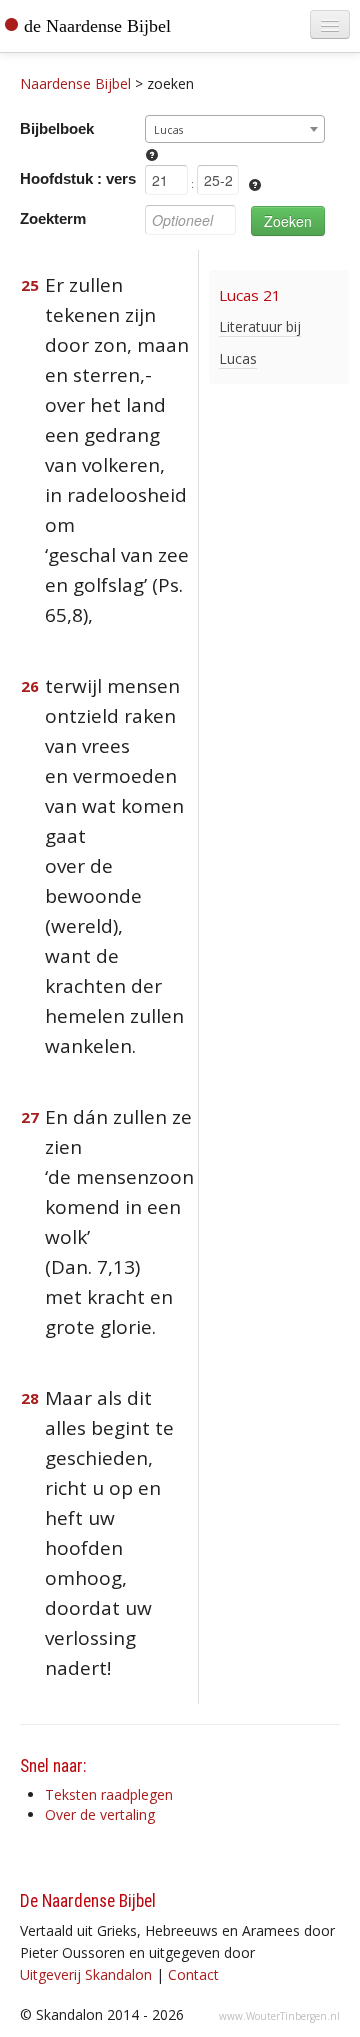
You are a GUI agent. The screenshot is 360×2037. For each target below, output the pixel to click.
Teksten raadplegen (109, 1794)
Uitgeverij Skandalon (86, 1974)
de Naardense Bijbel (97, 26)
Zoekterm (53, 218)
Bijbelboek (57, 128)
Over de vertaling (100, 1814)
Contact (193, 1974)
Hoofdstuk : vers (78, 178)
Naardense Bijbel (75, 83)
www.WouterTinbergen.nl (279, 2016)
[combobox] (235, 129)
